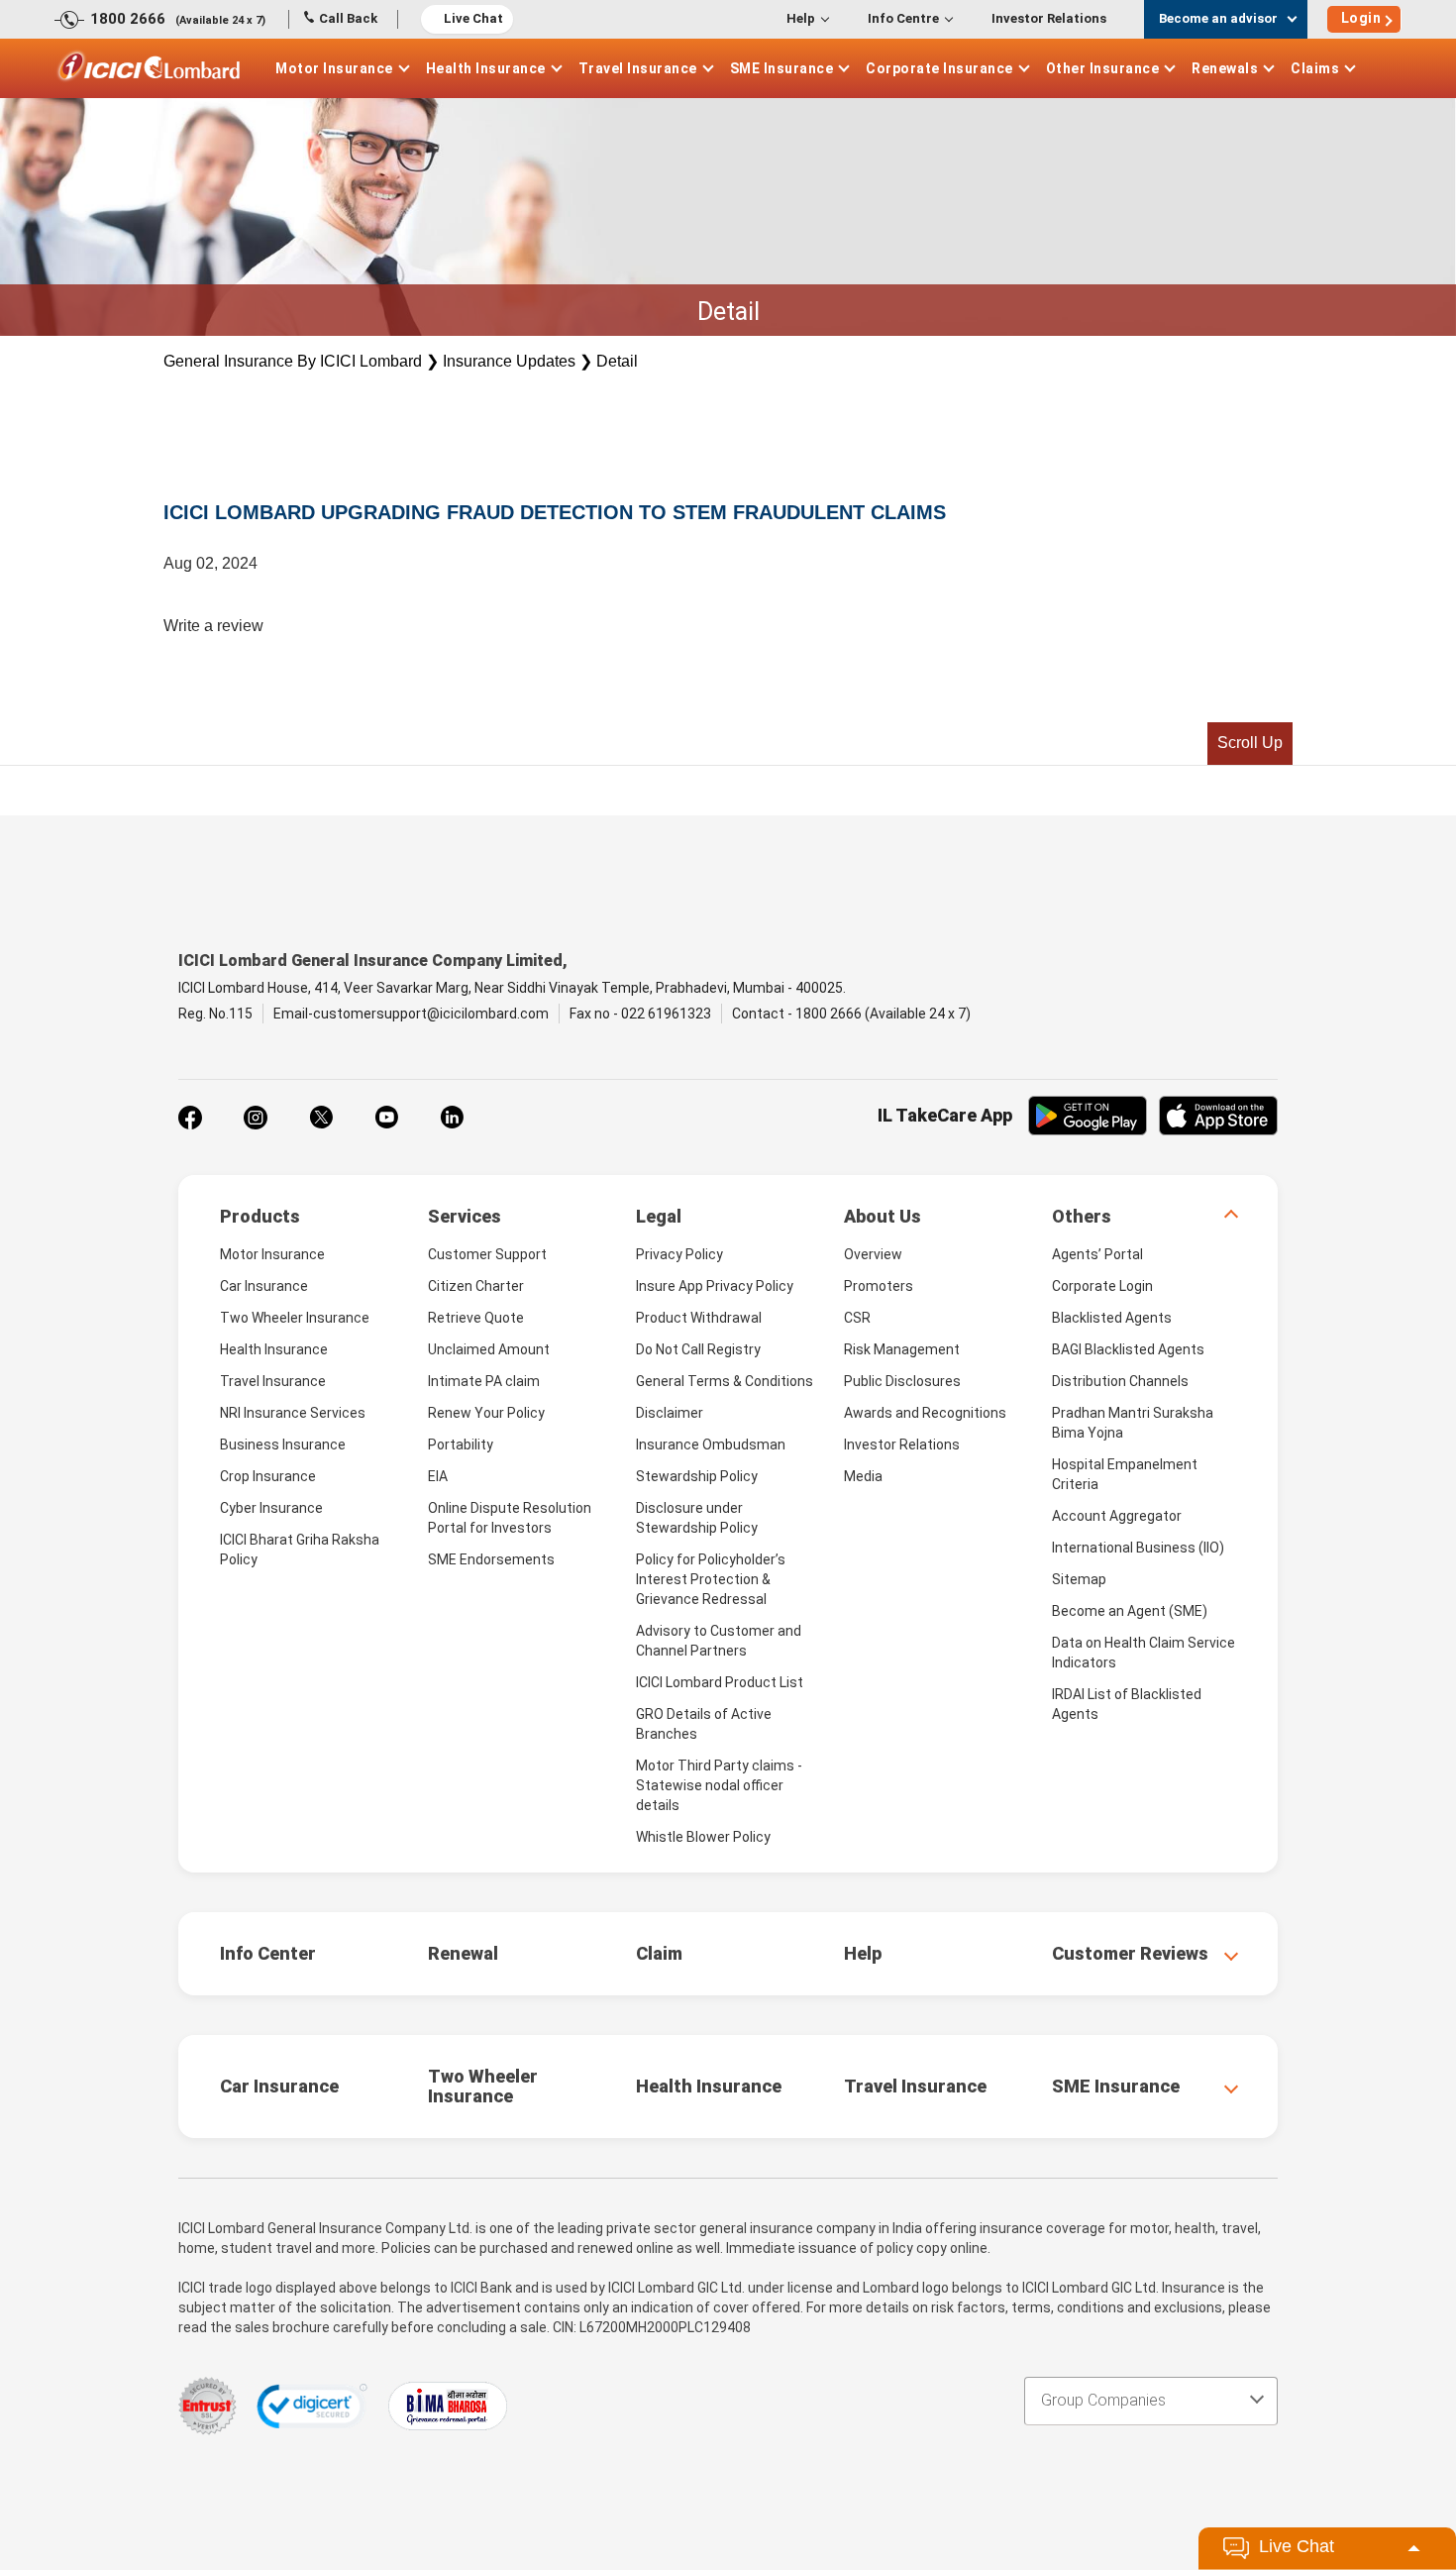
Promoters (879, 1286)
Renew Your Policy (486, 1413)
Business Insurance (283, 1445)
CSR (857, 1318)
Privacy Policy (679, 1254)
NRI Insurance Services (293, 1413)
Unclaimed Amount (489, 1349)
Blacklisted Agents (1112, 1318)
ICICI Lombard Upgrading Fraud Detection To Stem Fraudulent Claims (555, 512)
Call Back (348, 18)
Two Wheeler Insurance (295, 1318)
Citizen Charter (476, 1286)
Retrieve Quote (476, 1318)
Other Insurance (1103, 68)
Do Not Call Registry (698, 1349)
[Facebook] (190, 1118)
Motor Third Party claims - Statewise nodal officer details (719, 1785)
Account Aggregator (1117, 1516)
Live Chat (473, 18)
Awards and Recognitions (925, 1413)
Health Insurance (486, 68)
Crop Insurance (268, 1476)
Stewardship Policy (697, 1476)
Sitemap (1079, 1579)
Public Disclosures (902, 1381)
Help (801, 18)
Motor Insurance (334, 68)
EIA (438, 1476)
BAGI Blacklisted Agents (1128, 1349)
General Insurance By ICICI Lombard (293, 361)
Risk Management (902, 1349)
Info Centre (903, 18)
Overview (873, 1254)
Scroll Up (1250, 743)
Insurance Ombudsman (711, 1445)
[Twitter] (321, 1118)
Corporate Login (1102, 1286)
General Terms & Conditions (725, 1381)
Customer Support (487, 1254)
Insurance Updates (509, 361)
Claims (1315, 68)
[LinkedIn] (452, 1118)
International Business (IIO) (1138, 1548)
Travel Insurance (638, 68)
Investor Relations (1049, 18)
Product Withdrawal (699, 1318)
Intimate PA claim (484, 1381)
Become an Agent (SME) (1130, 1611)
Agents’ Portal (1097, 1254)
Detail (617, 361)
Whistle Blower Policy (703, 1837)
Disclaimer (670, 1413)
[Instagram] (256, 1118)
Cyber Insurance (271, 1508)
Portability (461, 1445)
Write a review (213, 626)
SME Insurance (782, 68)
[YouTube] (386, 1118)
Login (1361, 18)
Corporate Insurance (939, 68)
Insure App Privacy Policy (715, 1286)
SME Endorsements (491, 1559)
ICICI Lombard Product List (720, 1682)
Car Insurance (264, 1286)
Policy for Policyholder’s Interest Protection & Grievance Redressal (711, 1579)
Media (863, 1476)
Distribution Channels (1120, 1381)
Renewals (1225, 68)
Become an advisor (1218, 18)
